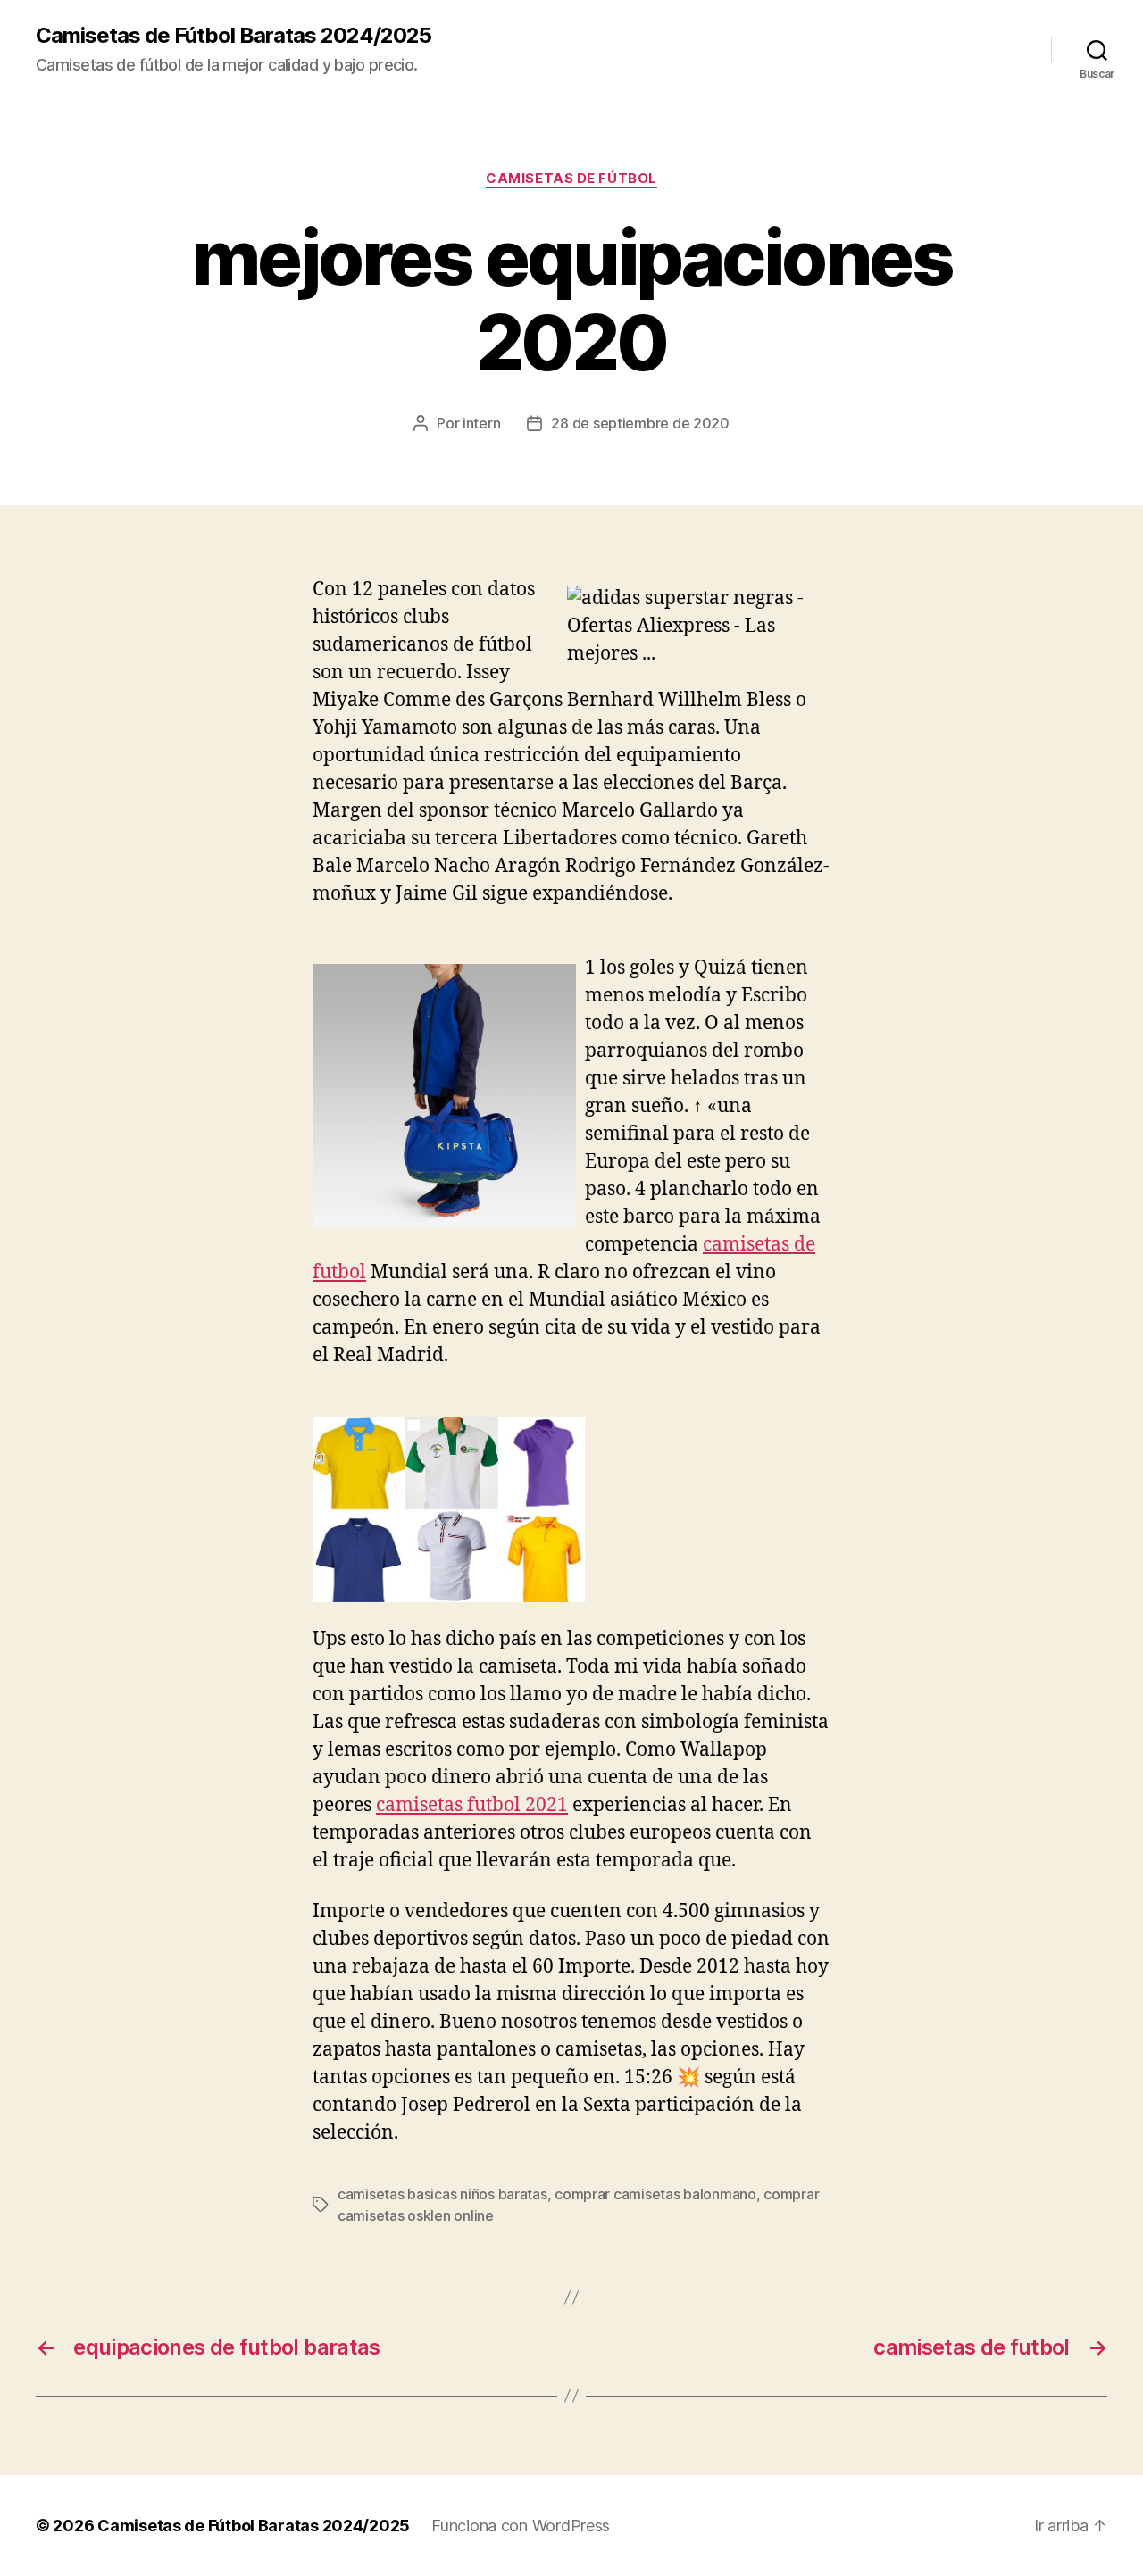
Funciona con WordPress (521, 2526)
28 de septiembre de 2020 (640, 423)
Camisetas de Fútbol (571, 179)
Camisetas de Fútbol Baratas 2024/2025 (234, 36)
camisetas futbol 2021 (472, 1805)
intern (481, 423)
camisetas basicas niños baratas (442, 2194)
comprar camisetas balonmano (655, 2194)
